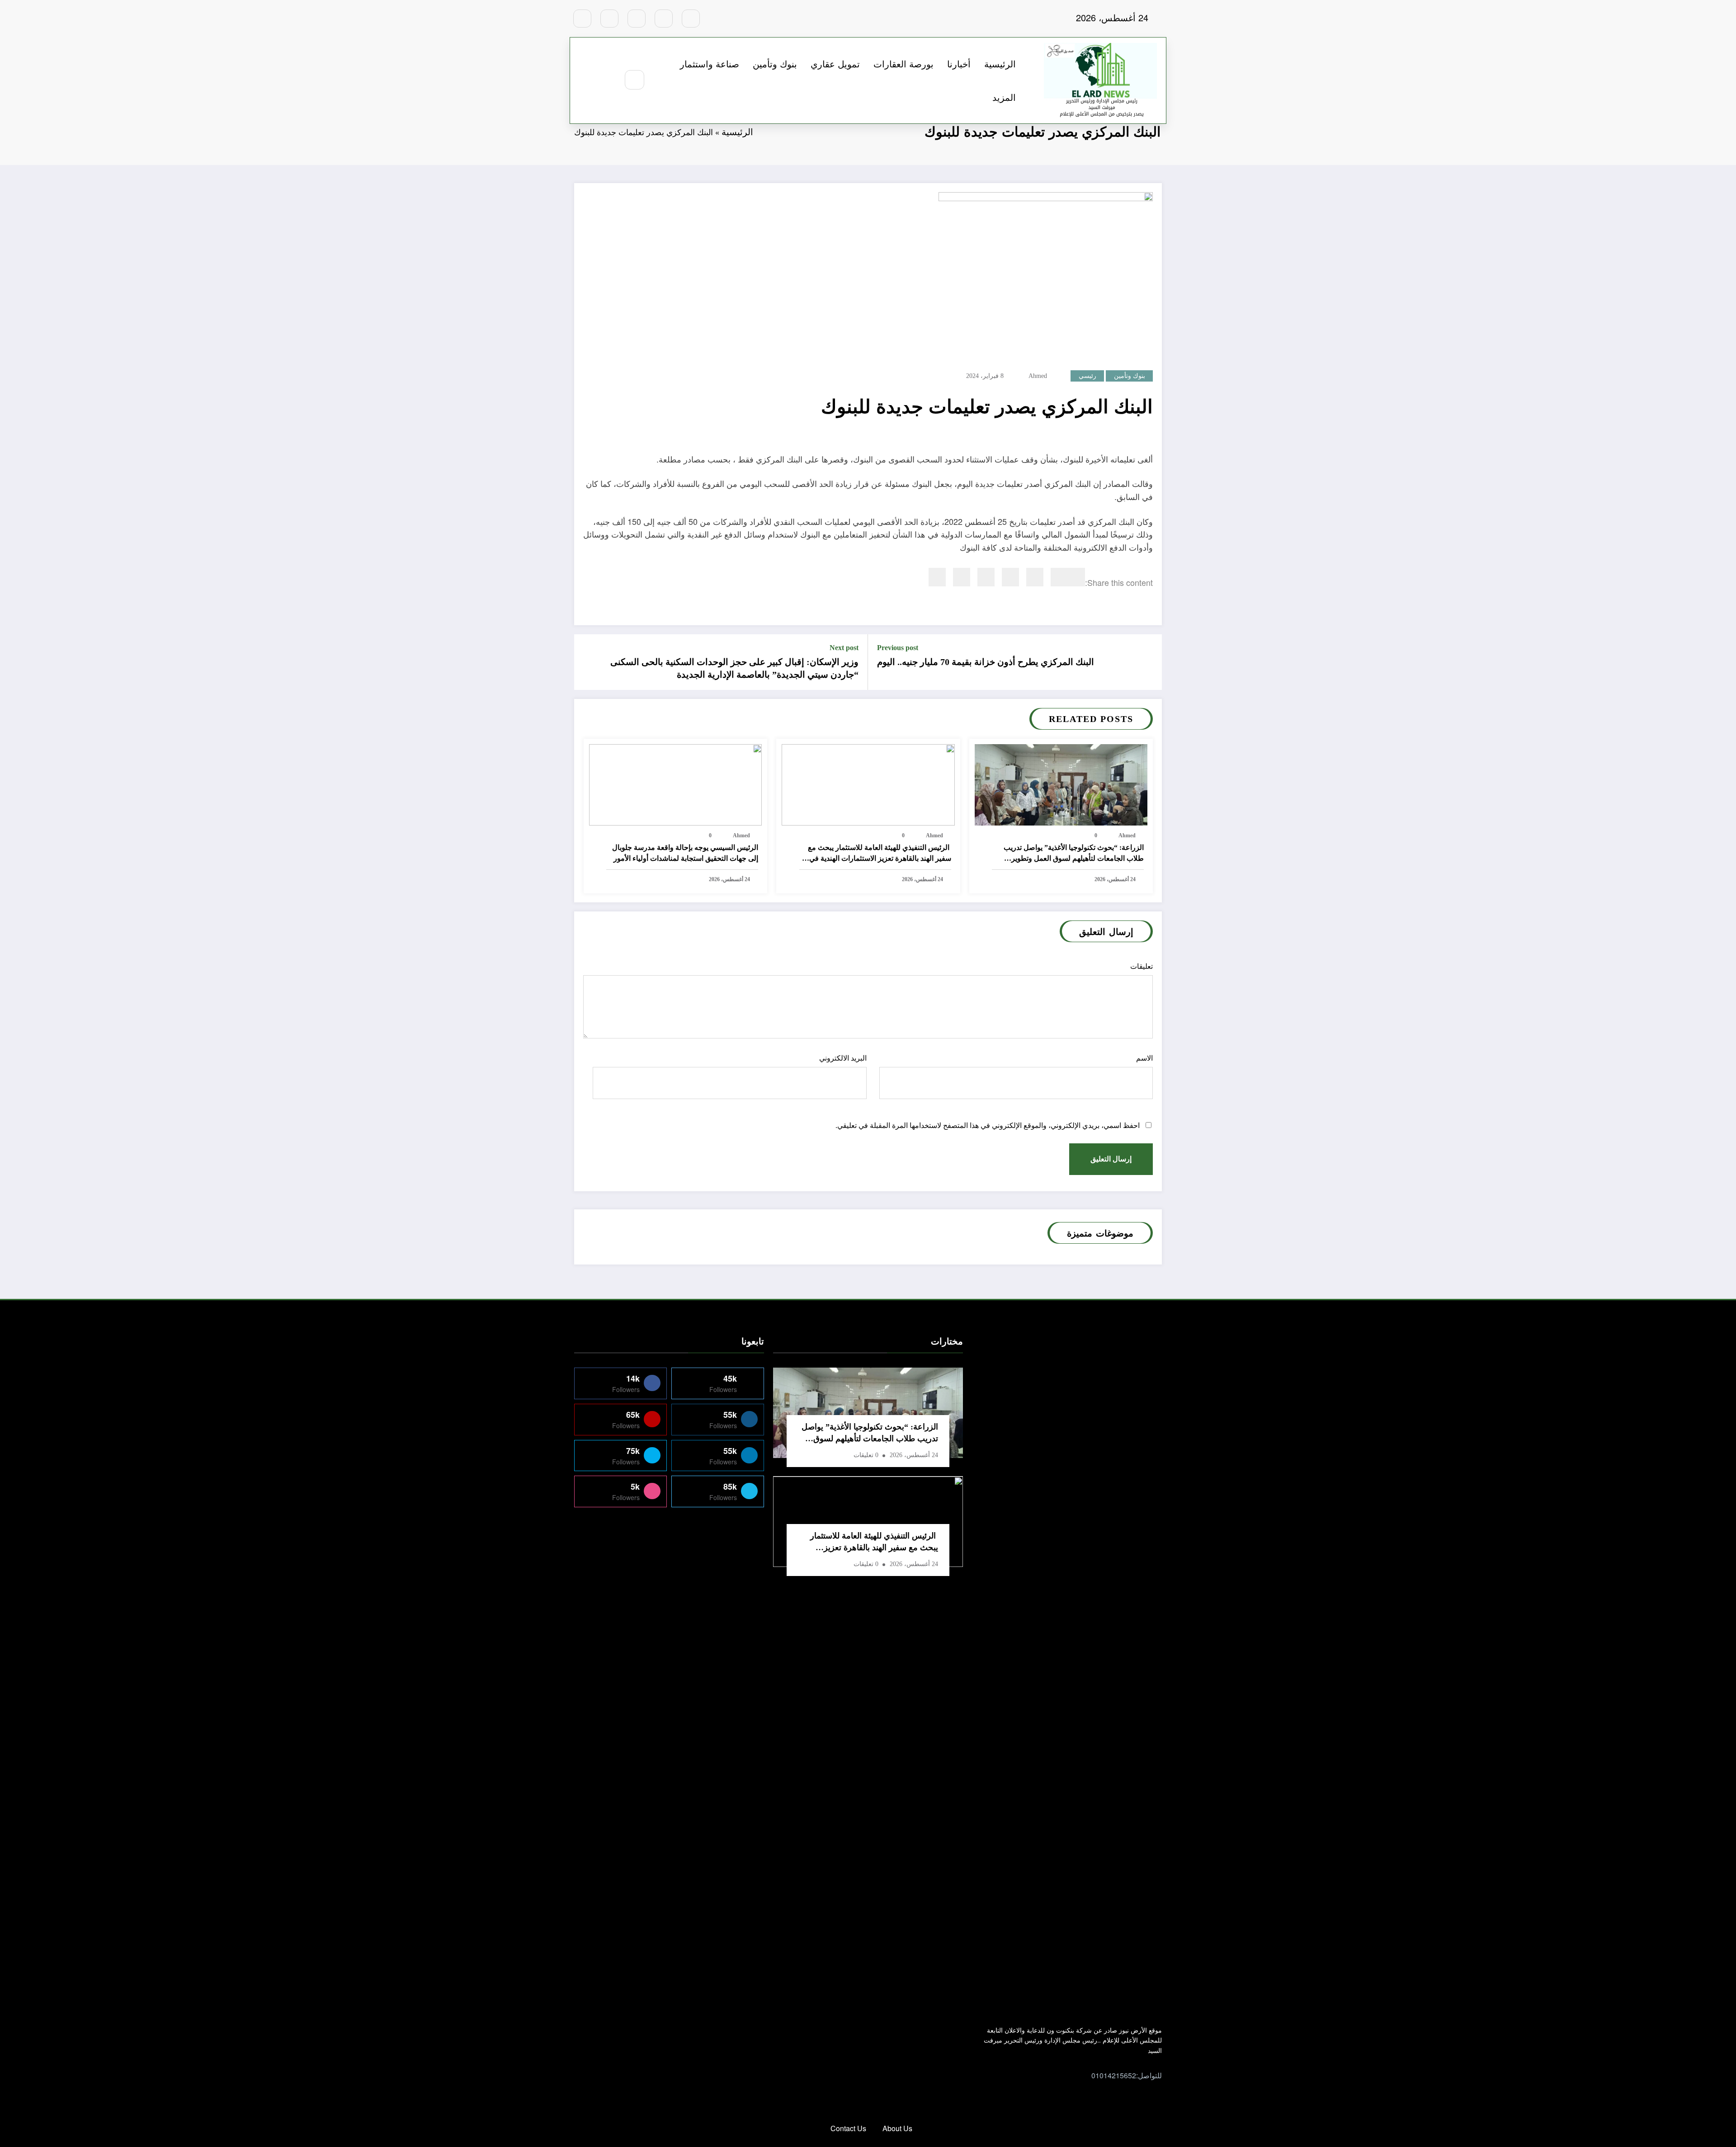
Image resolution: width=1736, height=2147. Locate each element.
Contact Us (848, 2128)
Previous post (898, 648)
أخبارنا (959, 64)
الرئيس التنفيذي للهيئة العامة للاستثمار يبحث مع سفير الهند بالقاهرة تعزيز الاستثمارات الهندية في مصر (880, 854)
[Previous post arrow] (1149, 662)
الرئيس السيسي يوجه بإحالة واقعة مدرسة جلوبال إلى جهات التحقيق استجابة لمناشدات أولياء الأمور (685, 853)
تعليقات (1142, 966)
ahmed (1038, 376)
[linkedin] (1035, 577)
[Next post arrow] (587, 662)
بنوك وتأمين (775, 64)
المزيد (1004, 97)
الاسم (1144, 1058)
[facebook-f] (691, 19)
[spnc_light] (608, 80)
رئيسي (1087, 376)
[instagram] (609, 19)
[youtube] (582, 19)
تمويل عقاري (835, 64)
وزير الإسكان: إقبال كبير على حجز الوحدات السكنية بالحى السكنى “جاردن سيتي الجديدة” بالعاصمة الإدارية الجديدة (734, 668)
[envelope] (1010, 577)
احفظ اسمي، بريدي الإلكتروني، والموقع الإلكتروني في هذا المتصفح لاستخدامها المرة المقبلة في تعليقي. (988, 1125)
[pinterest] (986, 577)
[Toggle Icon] (587, 80)
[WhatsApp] (962, 577)
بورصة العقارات (903, 64)
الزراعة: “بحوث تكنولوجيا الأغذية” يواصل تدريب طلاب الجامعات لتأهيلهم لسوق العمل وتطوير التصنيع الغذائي (1074, 854)
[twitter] (1059, 577)
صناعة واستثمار (710, 64)
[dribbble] (637, 19)
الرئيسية (1000, 64)
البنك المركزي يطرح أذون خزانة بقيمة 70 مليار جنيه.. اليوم (986, 662)
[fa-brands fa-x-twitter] (664, 19)
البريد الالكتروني (843, 1058)
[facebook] (1076, 577)
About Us (897, 2128)
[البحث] (634, 80)
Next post (844, 648)
